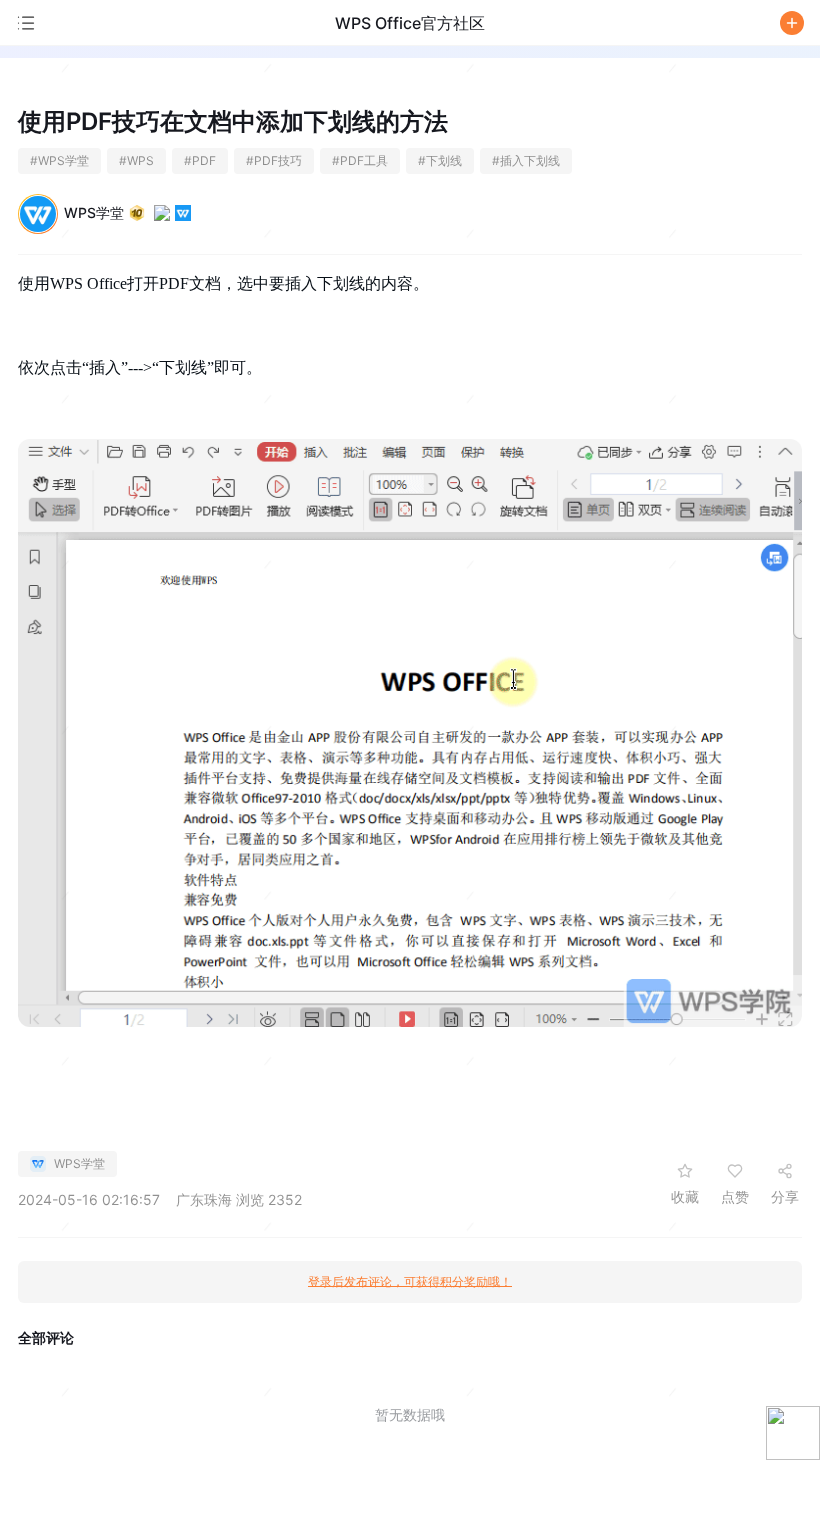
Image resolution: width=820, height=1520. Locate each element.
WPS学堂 (94, 212)
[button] (792, 23)
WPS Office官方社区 (410, 23)
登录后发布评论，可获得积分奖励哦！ (410, 1282)
